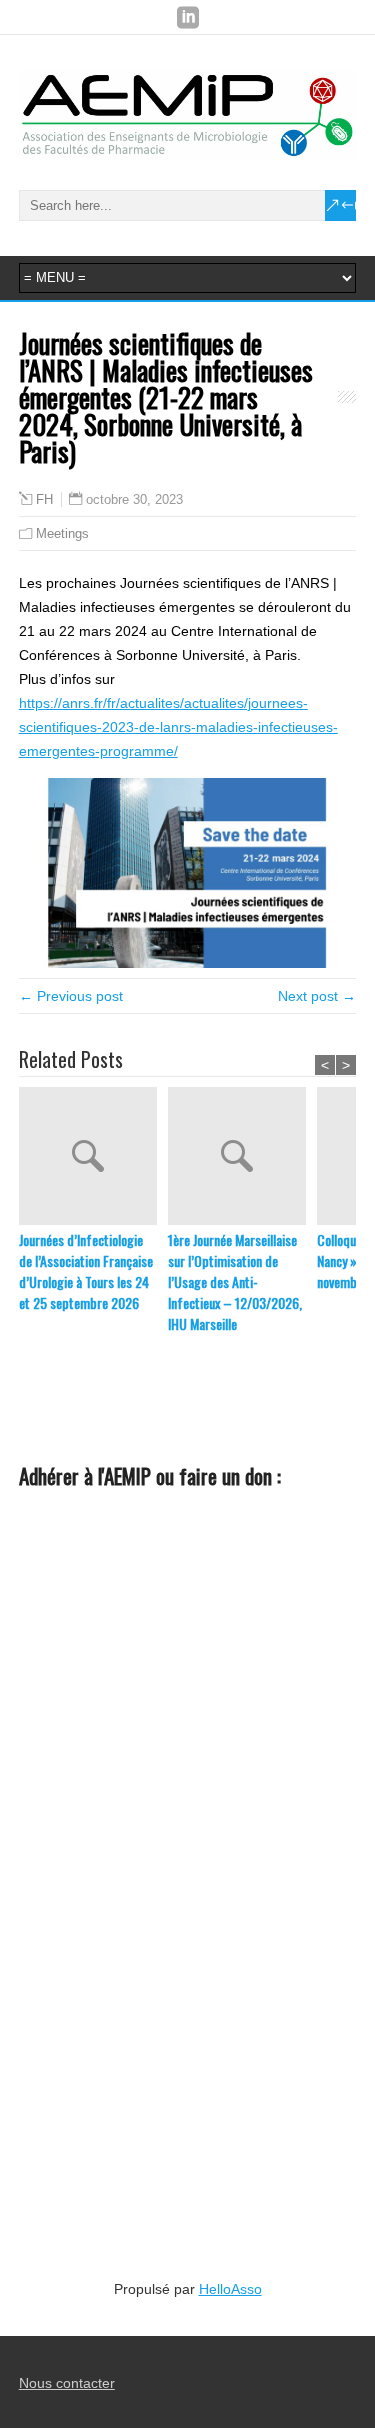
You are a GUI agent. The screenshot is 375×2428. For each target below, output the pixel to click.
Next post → (317, 996)
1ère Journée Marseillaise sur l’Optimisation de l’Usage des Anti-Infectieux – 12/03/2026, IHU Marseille (235, 1281)
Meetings (62, 533)
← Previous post (71, 996)
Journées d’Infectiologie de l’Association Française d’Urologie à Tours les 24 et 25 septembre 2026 (86, 1271)
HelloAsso (230, 2289)
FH (44, 500)
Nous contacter (67, 2383)
